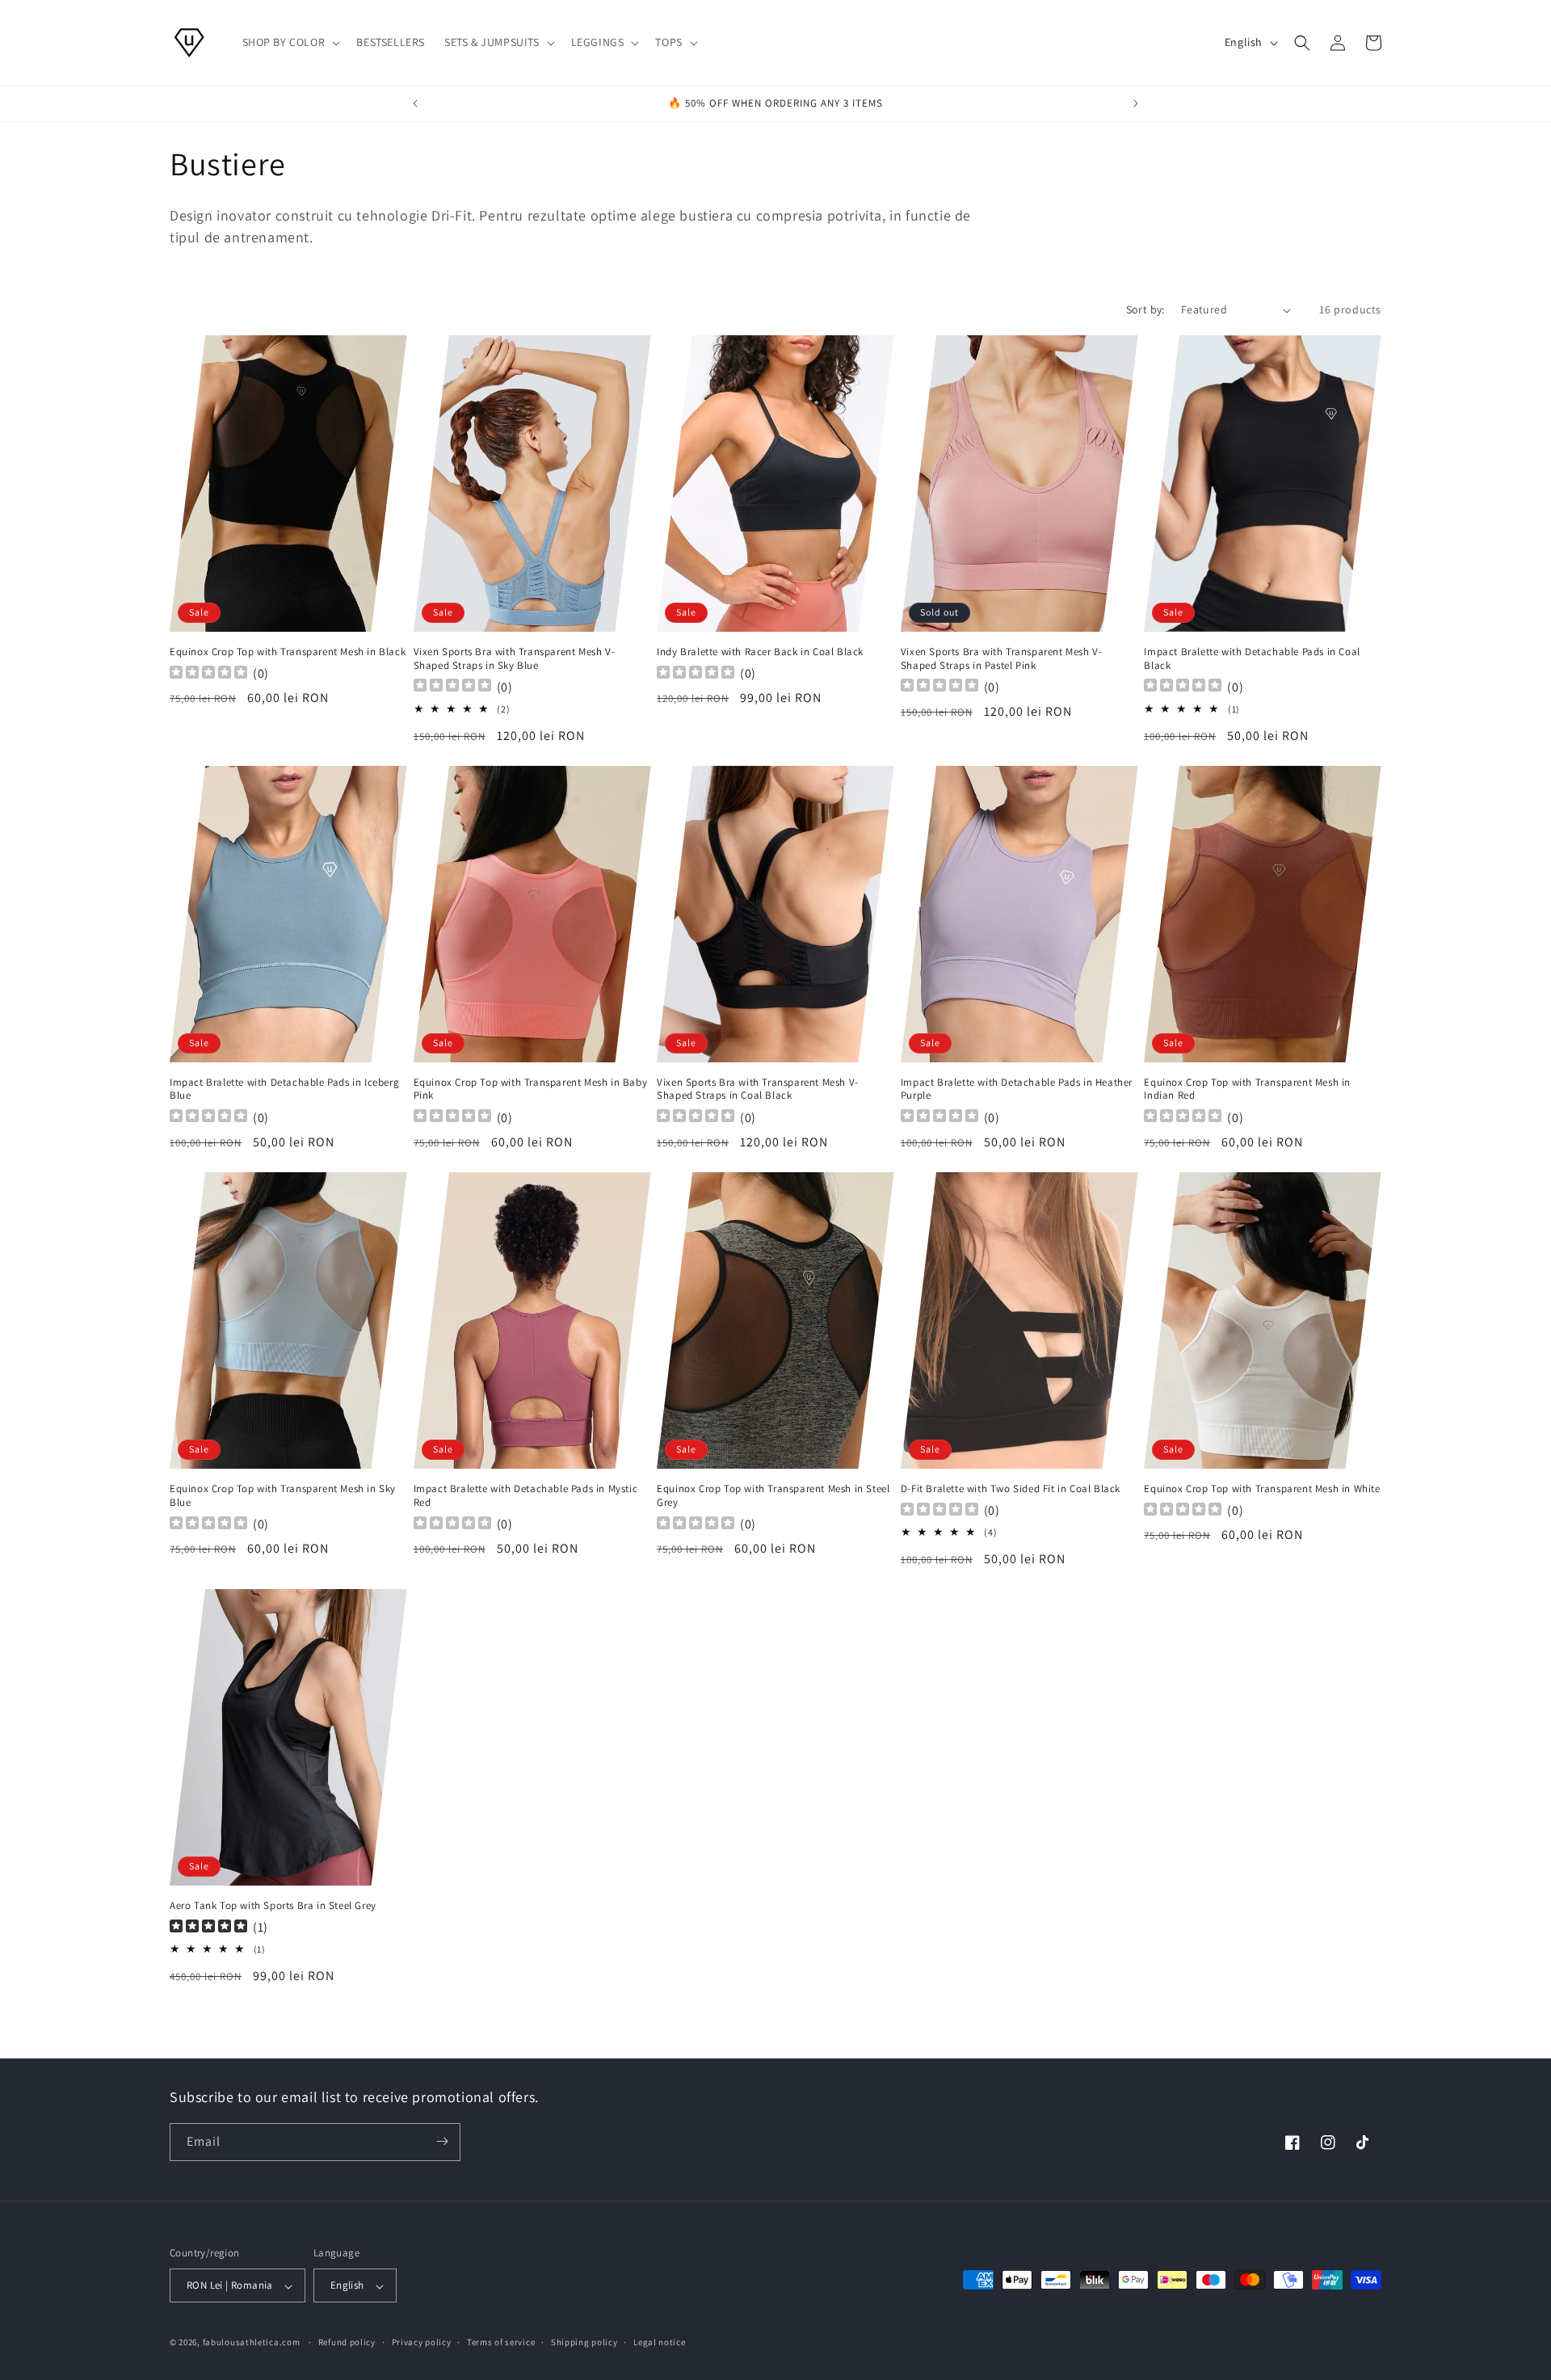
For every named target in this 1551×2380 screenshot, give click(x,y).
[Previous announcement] (415, 103)
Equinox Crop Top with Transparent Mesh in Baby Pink (531, 1089)
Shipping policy (584, 2342)
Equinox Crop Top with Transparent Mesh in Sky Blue (283, 1496)
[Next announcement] (1136, 103)
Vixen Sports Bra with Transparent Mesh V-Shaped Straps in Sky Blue (515, 659)
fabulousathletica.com (252, 2343)
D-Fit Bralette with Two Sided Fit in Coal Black (1011, 1489)
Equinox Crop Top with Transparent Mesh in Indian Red (1247, 1089)
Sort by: (1145, 309)
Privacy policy (422, 2342)
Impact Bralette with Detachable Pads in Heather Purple (1017, 1089)
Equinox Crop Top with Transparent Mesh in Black (288, 652)
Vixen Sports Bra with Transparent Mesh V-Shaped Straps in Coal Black (758, 1089)
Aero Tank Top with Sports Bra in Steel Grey (273, 1906)
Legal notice (659, 2342)
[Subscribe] (442, 2141)
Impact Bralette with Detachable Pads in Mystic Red (526, 1496)
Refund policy (347, 2342)
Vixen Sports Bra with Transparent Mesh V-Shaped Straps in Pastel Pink (1002, 659)
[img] (208, 1928)
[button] (290, 42)
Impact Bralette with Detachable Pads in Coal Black (1252, 659)
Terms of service (501, 2342)
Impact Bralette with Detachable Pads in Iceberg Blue (284, 1089)
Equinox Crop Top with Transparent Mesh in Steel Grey (773, 1496)
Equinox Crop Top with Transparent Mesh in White (1262, 1489)
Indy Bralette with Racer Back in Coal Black (760, 652)
